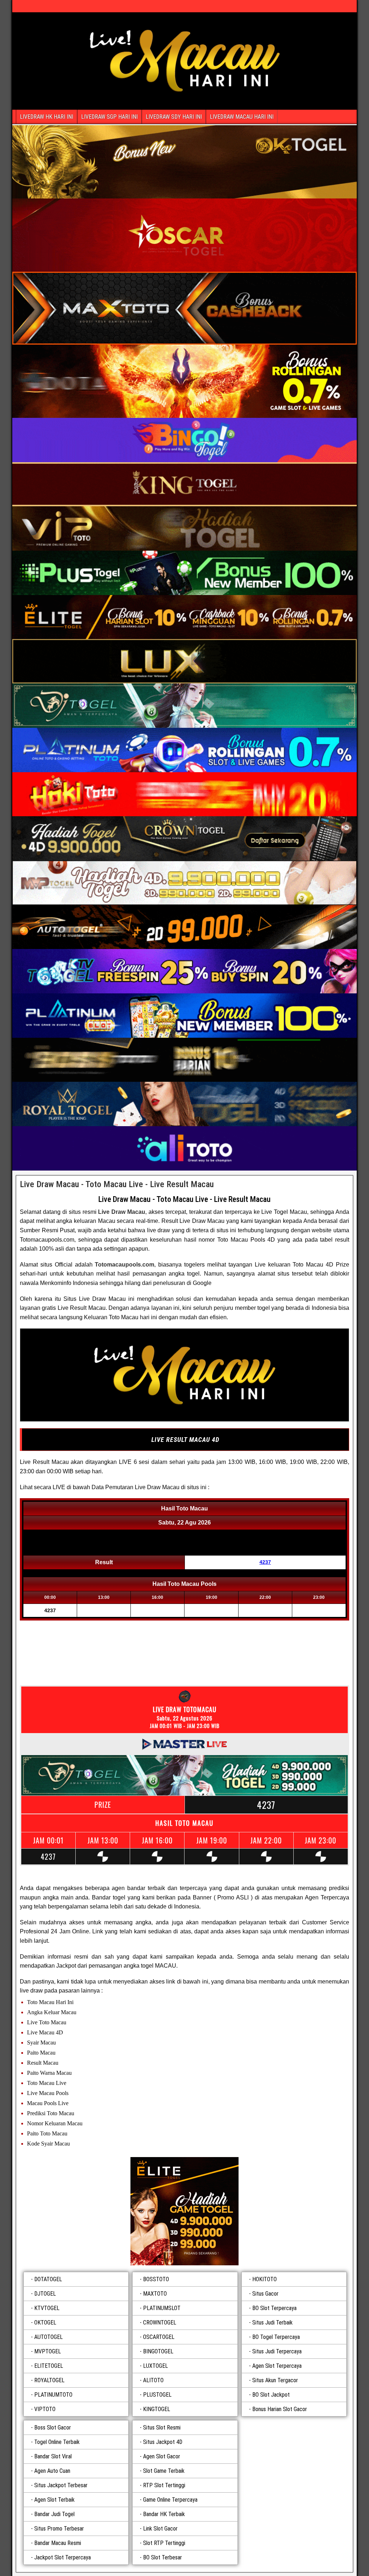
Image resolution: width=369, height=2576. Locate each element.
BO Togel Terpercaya (276, 2337)
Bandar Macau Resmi (58, 2543)
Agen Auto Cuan (52, 2471)
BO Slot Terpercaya (274, 2308)
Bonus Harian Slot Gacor (280, 2409)
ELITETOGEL (49, 2366)
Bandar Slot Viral (53, 2456)
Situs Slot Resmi (162, 2428)
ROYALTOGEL (49, 2380)
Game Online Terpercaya (170, 2500)
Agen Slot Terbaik (54, 2500)
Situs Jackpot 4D (163, 2442)
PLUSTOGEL (157, 2395)
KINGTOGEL (157, 2409)
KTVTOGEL (47, 2308)
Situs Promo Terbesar (59, 2529)
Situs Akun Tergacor (275, 2380)
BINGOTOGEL (158, 2351)
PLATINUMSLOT (162, 2308)
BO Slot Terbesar (163, 2557)
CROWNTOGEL (160, 2323)
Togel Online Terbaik (57, 2442)
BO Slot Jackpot (271, 2395)
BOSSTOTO (156, 2279)
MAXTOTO (155, 2294)
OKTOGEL (45, 2323)
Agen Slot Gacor (162, 2456)
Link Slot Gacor (160, 2529)
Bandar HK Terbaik (164, 2514)
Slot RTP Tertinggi (164, 2543)
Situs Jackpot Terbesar (61, 2485)
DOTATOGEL (48, 2279)
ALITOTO (153, 2380)
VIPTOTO (45, 2409)
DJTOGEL (45, 2294)
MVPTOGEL (48, 2351)
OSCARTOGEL (159, 2337)
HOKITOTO (264, 2279)
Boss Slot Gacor (53, 2428)
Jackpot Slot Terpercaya (63, 2557)
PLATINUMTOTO (53, 2395)
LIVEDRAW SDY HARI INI (174, 117)
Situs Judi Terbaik (272, 2323)
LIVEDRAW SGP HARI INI (109, 117)
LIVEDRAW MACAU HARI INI (242, 117)
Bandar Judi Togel (54, 2514)
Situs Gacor (265, 2294)
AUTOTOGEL (48, 2337)
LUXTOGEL (155, 2366)
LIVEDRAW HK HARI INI (46, 117)
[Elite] (184, 2211)
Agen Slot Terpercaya (277, 2366)
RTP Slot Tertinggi (164, 2485)
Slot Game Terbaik (164, 2471)
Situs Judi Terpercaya (277, 2351)
